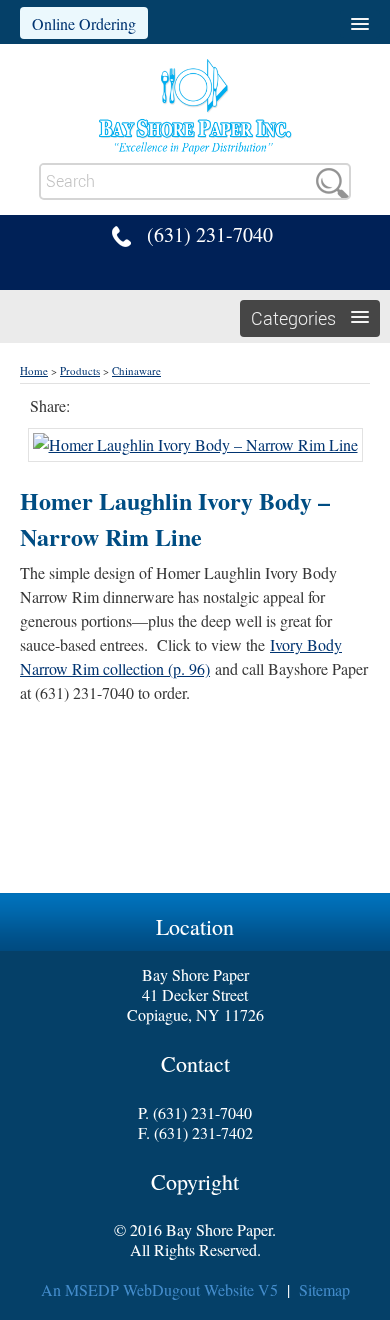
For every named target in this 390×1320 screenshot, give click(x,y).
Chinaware (136, 370)
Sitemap (324, 1289)
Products (80, 370)
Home (34, 370)
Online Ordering (84, 23)
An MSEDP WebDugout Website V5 (159, 1289)
